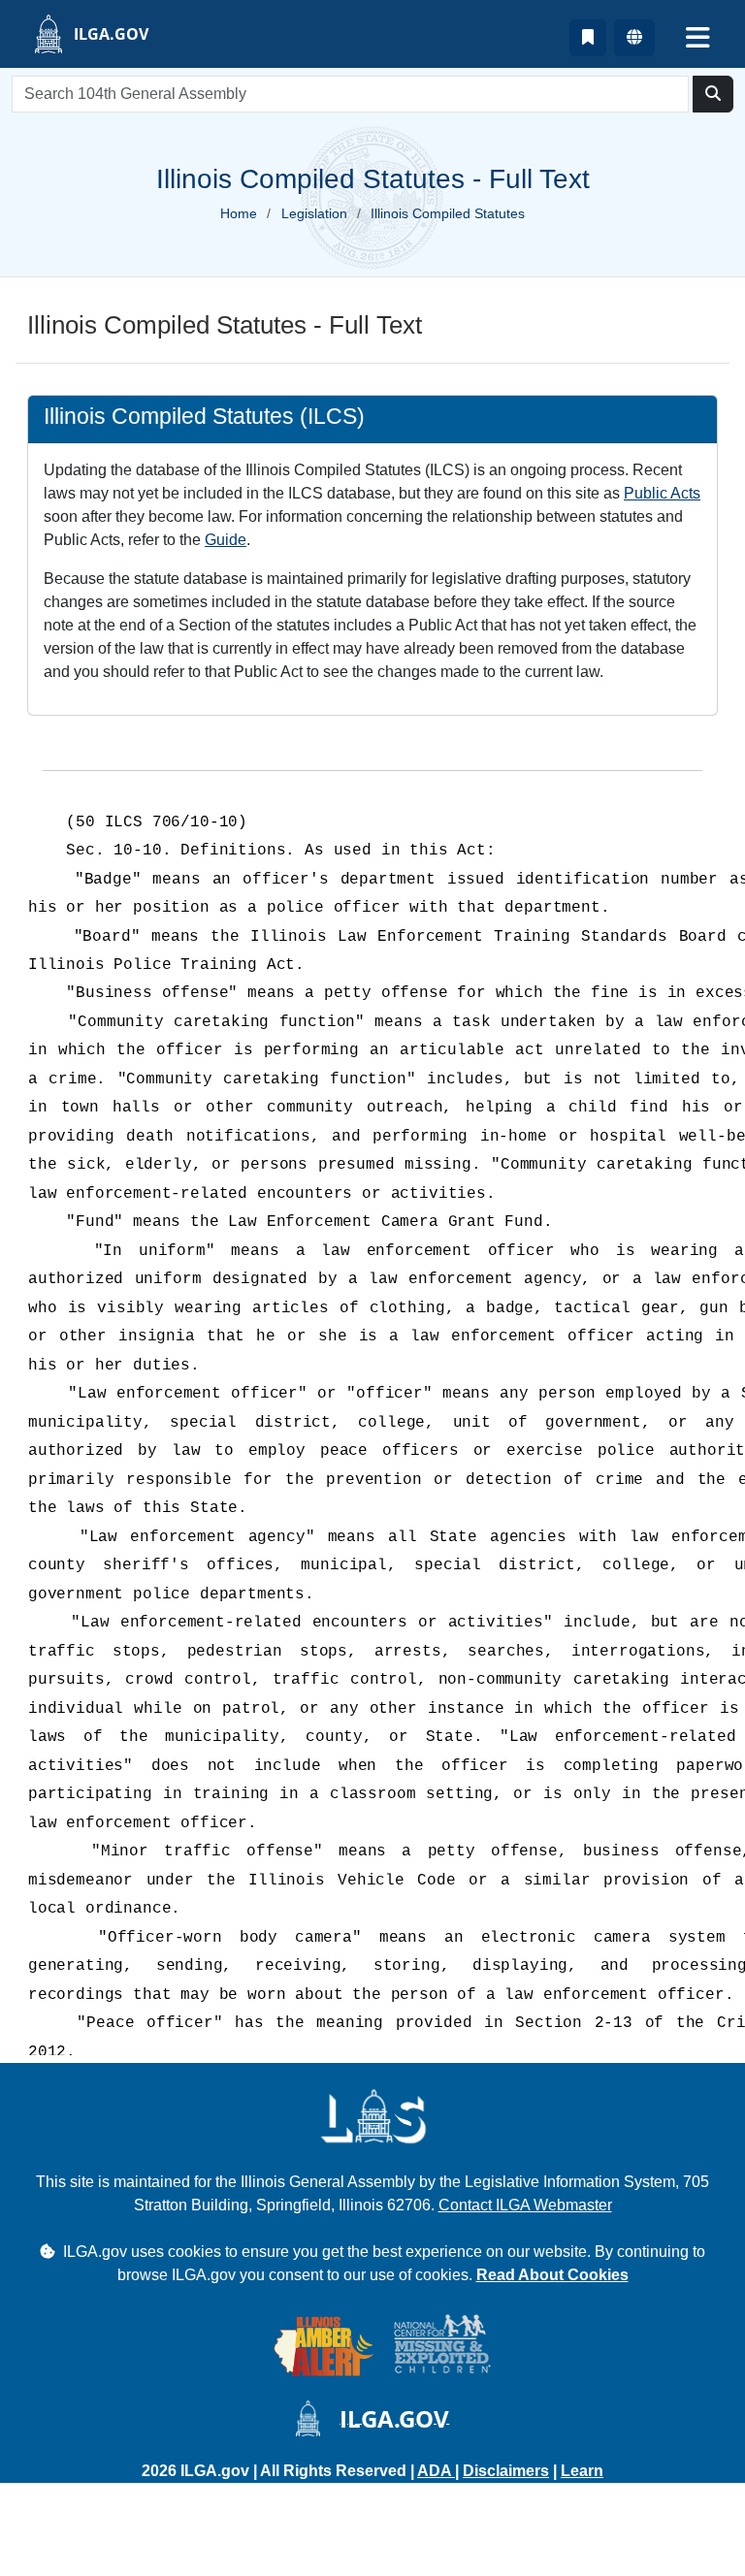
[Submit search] (713, 94)
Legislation (314, 213)
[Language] (634, 38)
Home (239, 213)
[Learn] (588, 38)
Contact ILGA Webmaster (525, 2205)
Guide (226, 540)
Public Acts (662, 493)
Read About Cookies (552, 2275)
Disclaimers (506, 2471)
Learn (582, 2471)
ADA (436, 2471)
